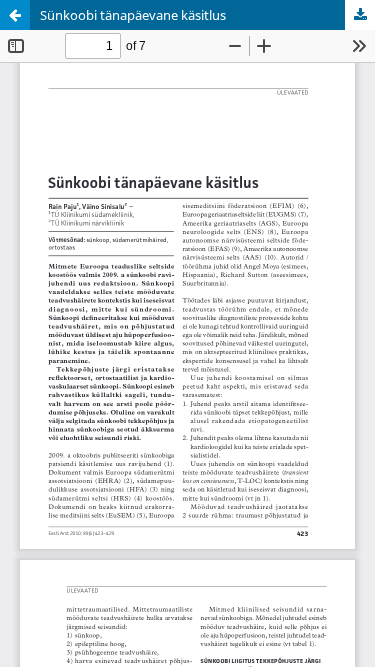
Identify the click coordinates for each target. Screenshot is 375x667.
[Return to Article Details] (15, 15)
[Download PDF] (360, 15)
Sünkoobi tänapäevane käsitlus (133, 15)
